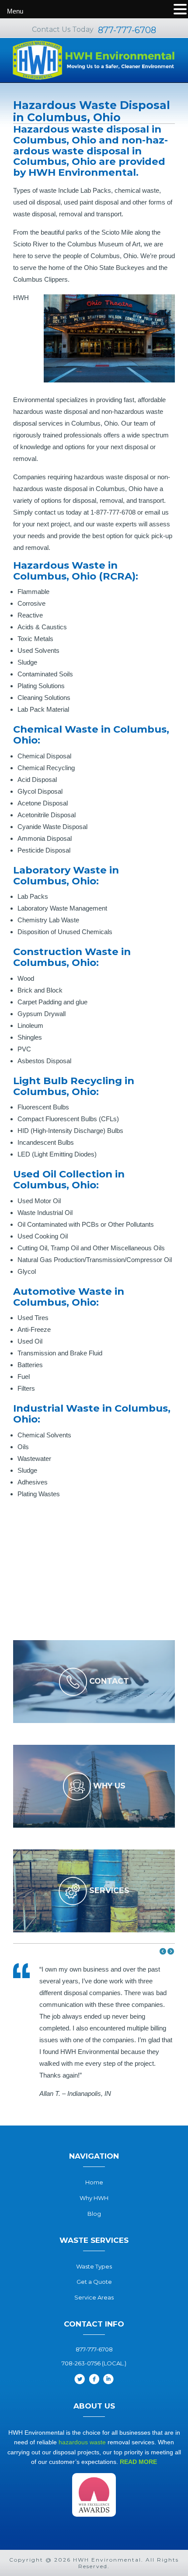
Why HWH (94, 2198)
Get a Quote (94, 2282)
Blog (94, 2214)
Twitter (80, 2379)
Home (94, 2182)
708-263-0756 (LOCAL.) (94, 2363)
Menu (15, 11)
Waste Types (94, 2266)
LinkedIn (108, 2379)
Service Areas (94, 2297)
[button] (163, 1951)
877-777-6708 (127, 30)
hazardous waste (82, 2442)
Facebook (94, 2379)
